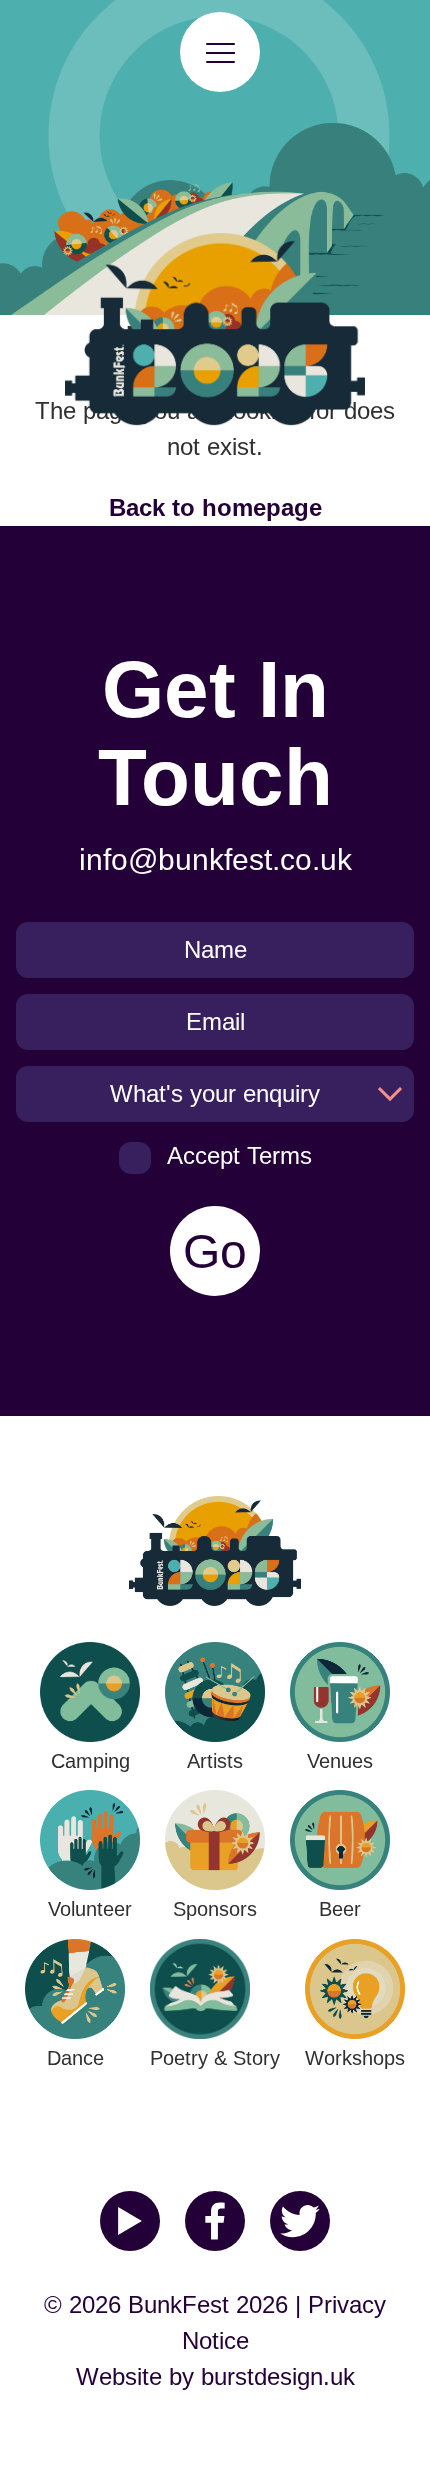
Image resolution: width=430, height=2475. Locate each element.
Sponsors (215, 1909)
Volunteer (90, 1909)
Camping (90, 1761)
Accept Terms (239, 1155)
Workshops (355, 2058)
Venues (340, 1761)
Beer (340, 1909)
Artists (215, 1761)
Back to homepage (215, 507)
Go (215, 1251)
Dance (75, 2058)
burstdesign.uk (278, 2376)
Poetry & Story (215, 2058)
